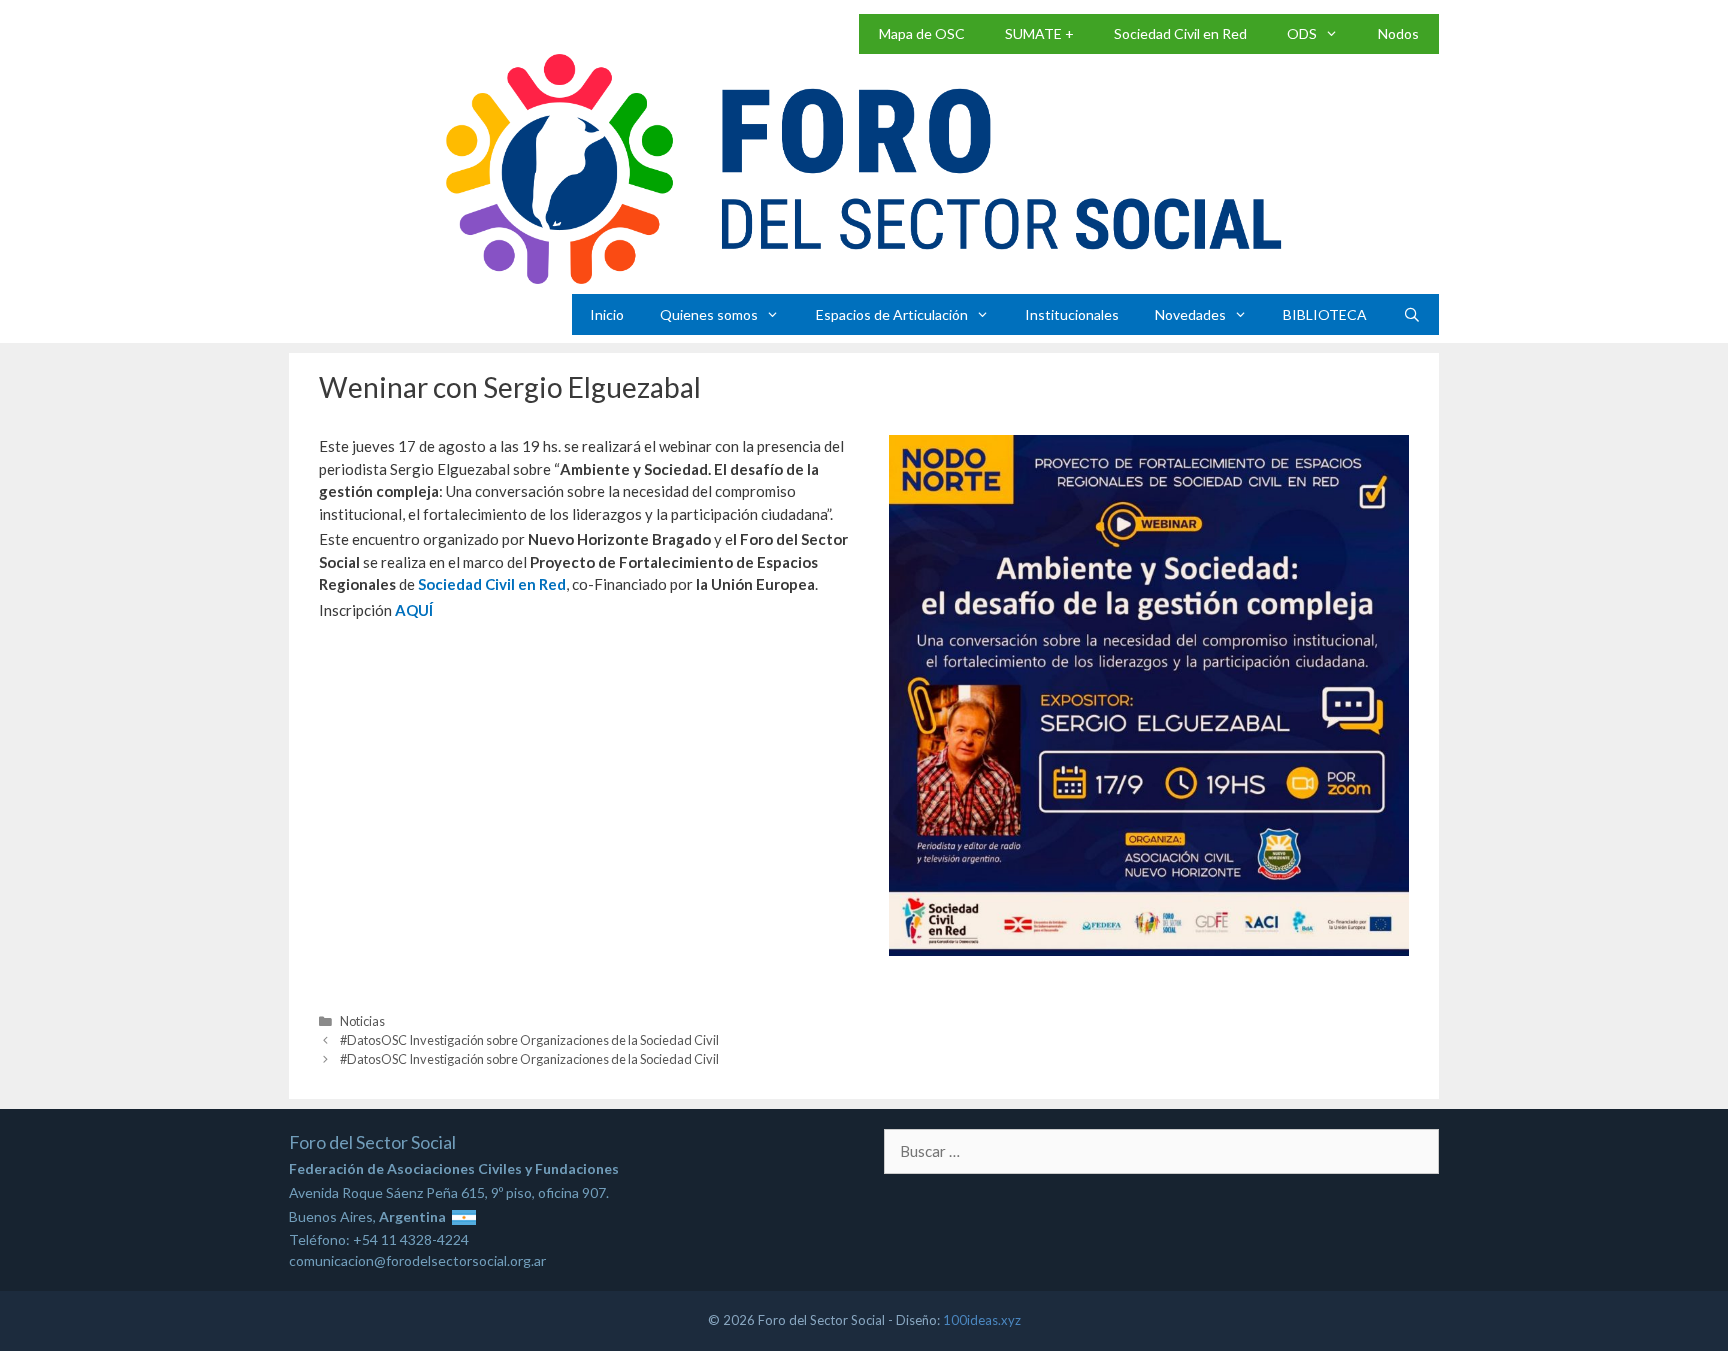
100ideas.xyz (982, 1320)
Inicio (607, 314)
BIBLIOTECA (1325, 314)
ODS (1302, 33)
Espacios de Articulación (892, 314)
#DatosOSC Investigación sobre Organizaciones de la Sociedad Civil (529, 1040)
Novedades (1190, 314)
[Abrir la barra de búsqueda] (1412, 314)
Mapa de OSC (922, 33)
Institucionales (1072, 314)
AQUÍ (414, 610)
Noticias (362, 1021)
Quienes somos (709, 314)
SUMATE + (1039, 33)
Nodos (1398, 33)
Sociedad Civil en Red (1180, 33)
